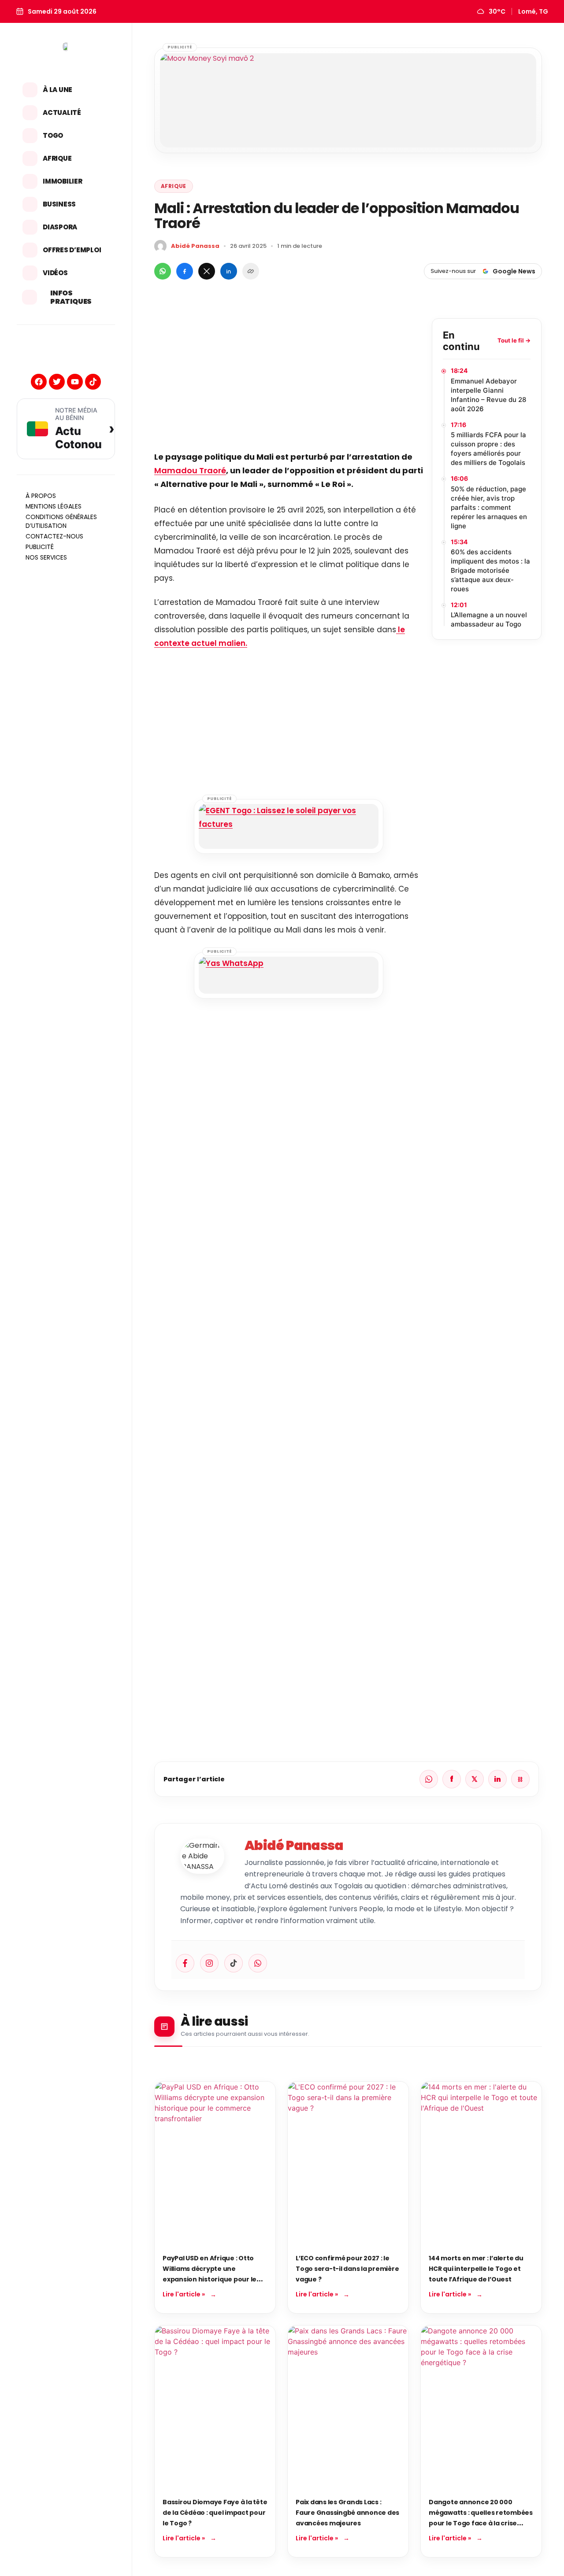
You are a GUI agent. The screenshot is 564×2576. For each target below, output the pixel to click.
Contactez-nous (54, 536)
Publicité (40, 547)
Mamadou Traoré (190, 470)
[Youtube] (75, 382)
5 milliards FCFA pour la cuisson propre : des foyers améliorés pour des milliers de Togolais (488, 449)
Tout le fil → (514, 341)
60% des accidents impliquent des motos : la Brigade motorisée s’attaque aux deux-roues (490, 570)
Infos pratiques (71, 297)
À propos (41, 496)
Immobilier (63, 181)
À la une (58, 90)
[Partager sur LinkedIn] (229, 271)
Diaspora (60, 227)
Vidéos (55, 273)
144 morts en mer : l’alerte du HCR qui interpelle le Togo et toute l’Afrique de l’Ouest (476, 2269)
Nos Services (46, 557)
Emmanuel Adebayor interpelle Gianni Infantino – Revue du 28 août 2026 (488, 395)
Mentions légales (54, 506)
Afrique (57, 158)
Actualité (62, 112)
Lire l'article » (184, 2294)
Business (59, 204)
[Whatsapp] (258, 1963)
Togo (53, 135)
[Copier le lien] (251, 271)
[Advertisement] (289, 380)
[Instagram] (209, 1963)
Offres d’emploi (72, 250)
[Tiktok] (93, 382)
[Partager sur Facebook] (185, 271)
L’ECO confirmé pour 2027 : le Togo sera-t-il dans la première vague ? (347, 2269)
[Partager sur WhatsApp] (163, 271)
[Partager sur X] (207, 271)
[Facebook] (39, 382)
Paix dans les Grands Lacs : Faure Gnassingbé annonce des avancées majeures (347, 2513)
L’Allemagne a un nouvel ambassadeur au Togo (489, 619)
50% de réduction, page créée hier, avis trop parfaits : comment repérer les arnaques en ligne (489, 507)
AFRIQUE (174, 186)
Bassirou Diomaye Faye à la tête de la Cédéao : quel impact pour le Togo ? (215, 2513)
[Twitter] (57, 382)
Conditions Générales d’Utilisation (61, 521)
